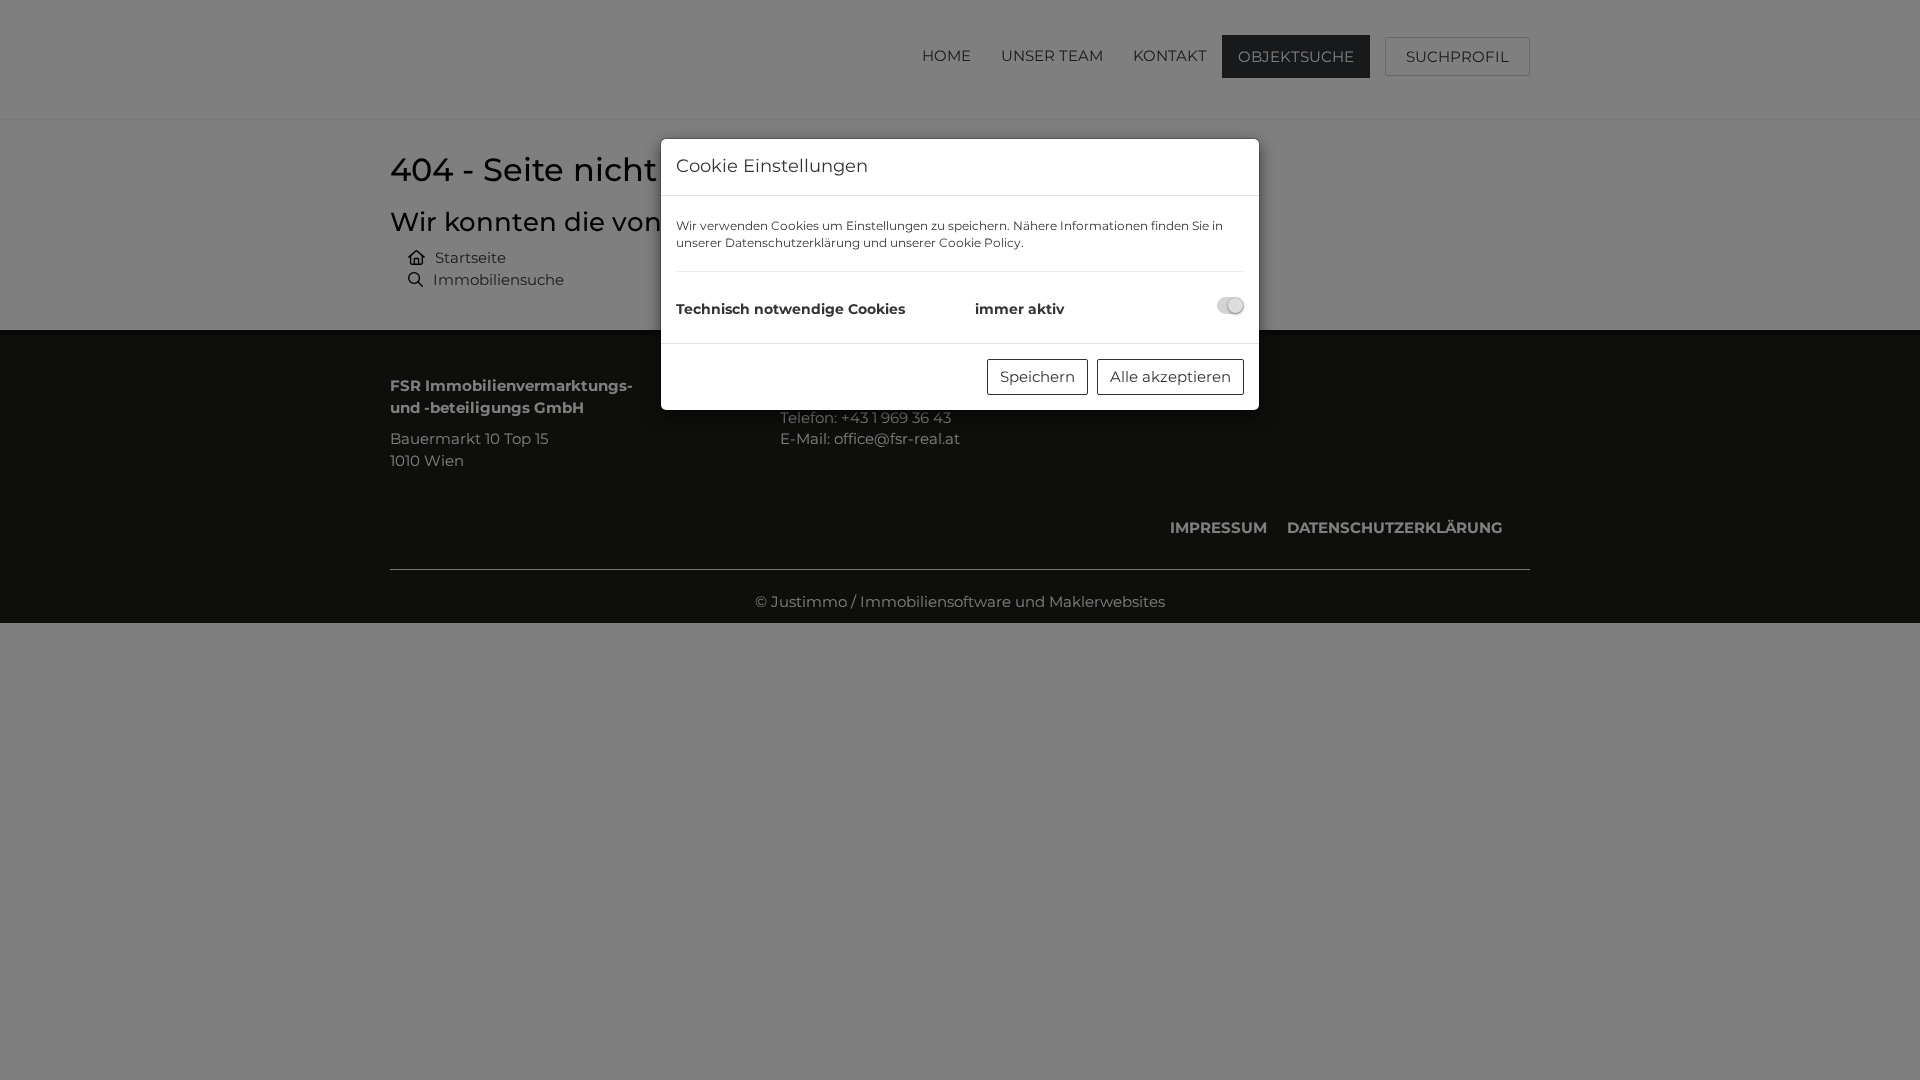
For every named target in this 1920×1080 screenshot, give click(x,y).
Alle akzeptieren (1170, 376)
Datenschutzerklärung (792, 242)
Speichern (1037, 376)
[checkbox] (1230, 305)
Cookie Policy (980, 242)
